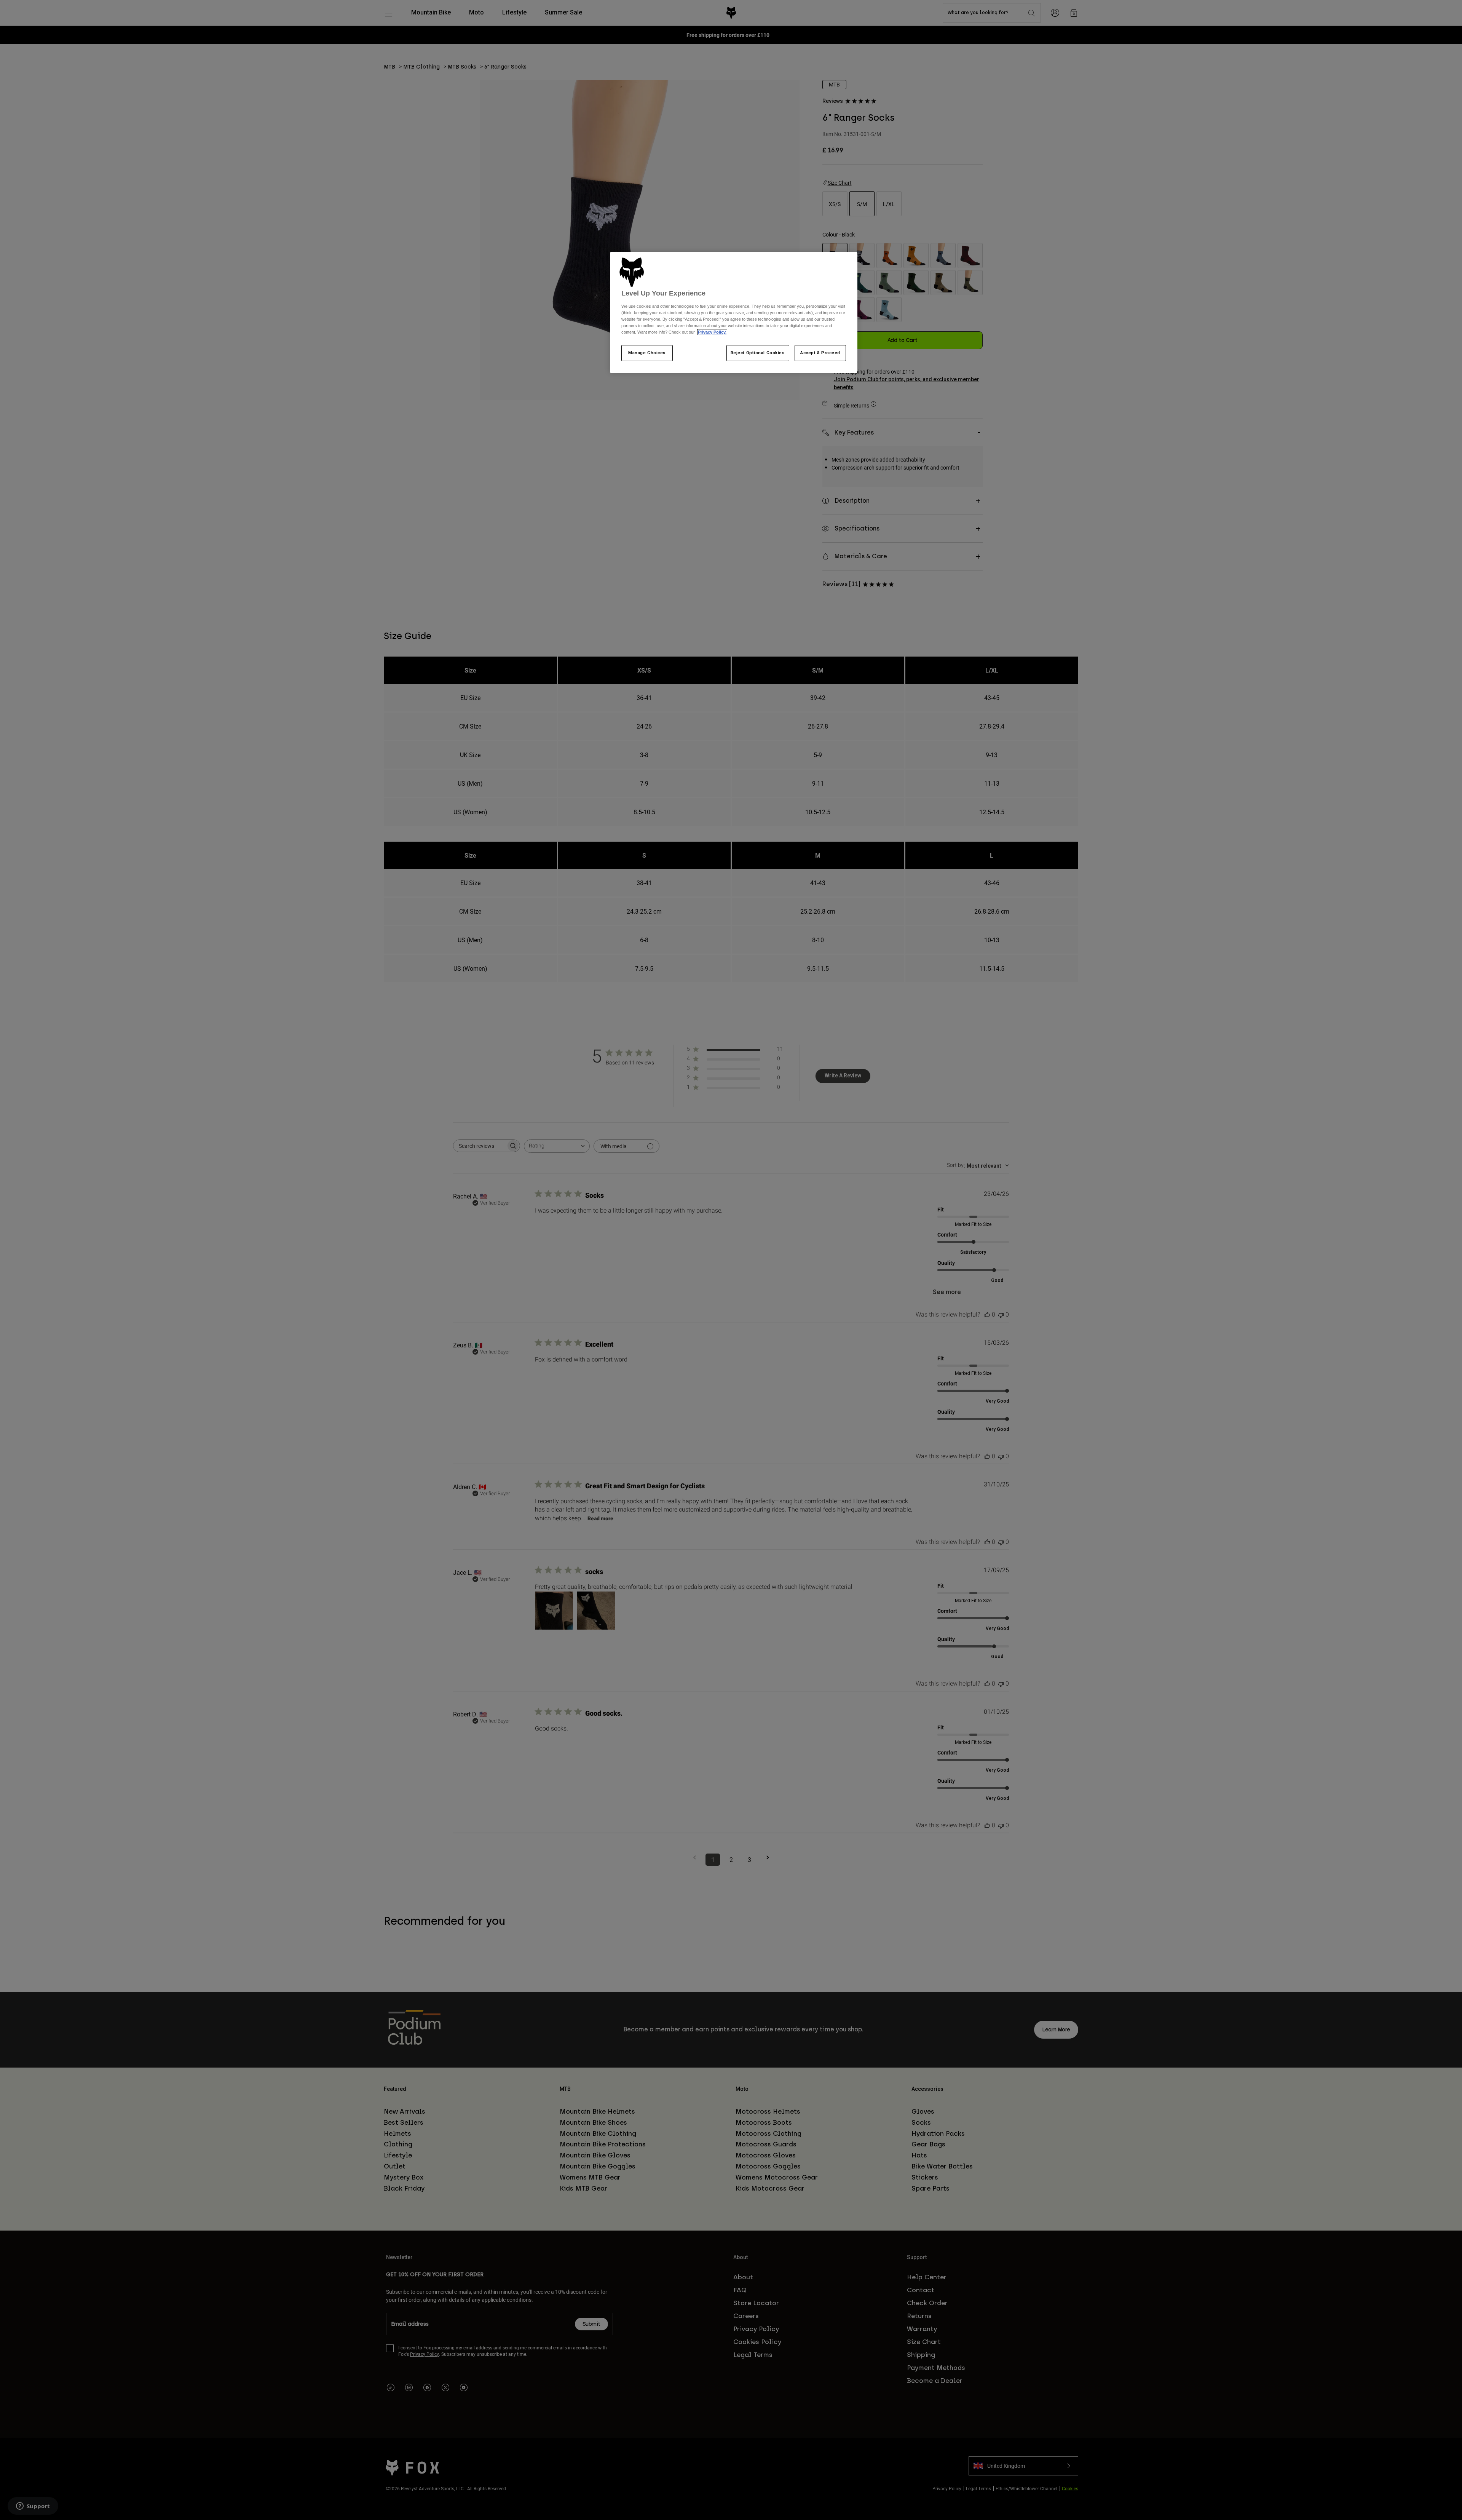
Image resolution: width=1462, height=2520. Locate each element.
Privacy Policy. (712, 332)
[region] (734, 313)
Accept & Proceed (820, 353)
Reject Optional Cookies (758, 353)
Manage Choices (647, 353)
